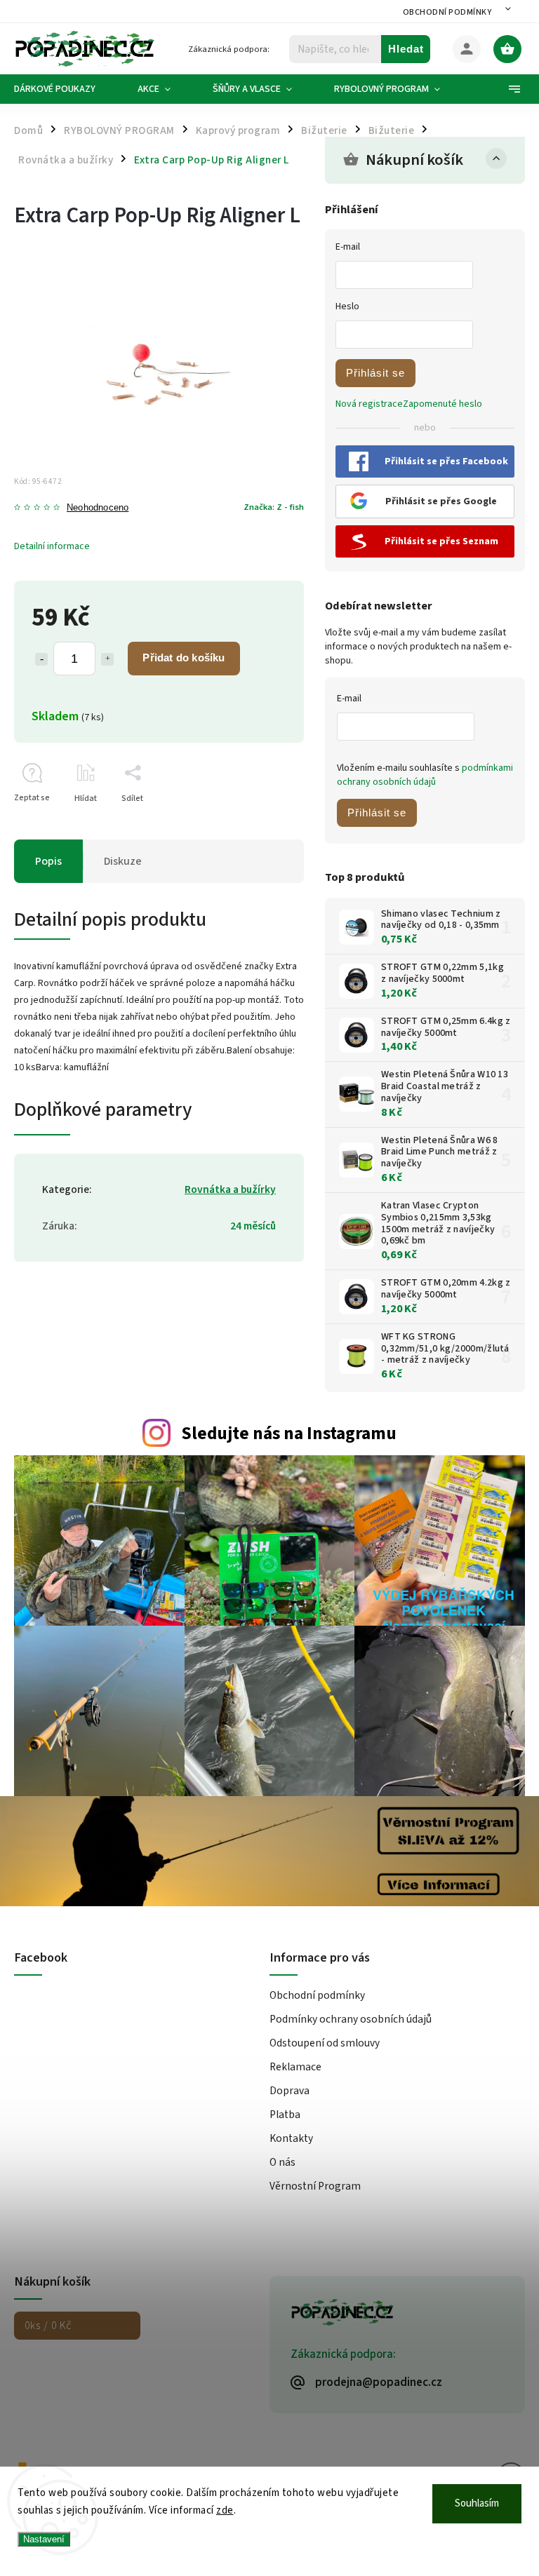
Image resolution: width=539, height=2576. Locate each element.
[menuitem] (65, 89)
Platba (285, 2115)
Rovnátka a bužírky (230, 1189)
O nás (282, 2162)
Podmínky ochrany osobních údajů (351, 2019)
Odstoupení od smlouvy (325, 2043)
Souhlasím (477, 2503)
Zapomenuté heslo (442, 404)
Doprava (290, 2091)
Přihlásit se (375, 373)
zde (225, 2510)
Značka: (274, 507)
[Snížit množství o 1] (41, 659)
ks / (48, 2326)
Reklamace (295, 2067)
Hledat (406, 49)
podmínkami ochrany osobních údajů (425, 775)
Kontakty (291, 2138)
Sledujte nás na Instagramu (289, 1434)
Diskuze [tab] (123, 861)
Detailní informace (52, 546)
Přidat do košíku (184, 658)
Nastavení (44, 2539)
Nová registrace (369, 404)
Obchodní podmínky (447, 12)
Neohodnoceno (98, 508)
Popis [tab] (48, 861)
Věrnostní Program (315, 2186)
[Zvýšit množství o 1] (107, 659)
